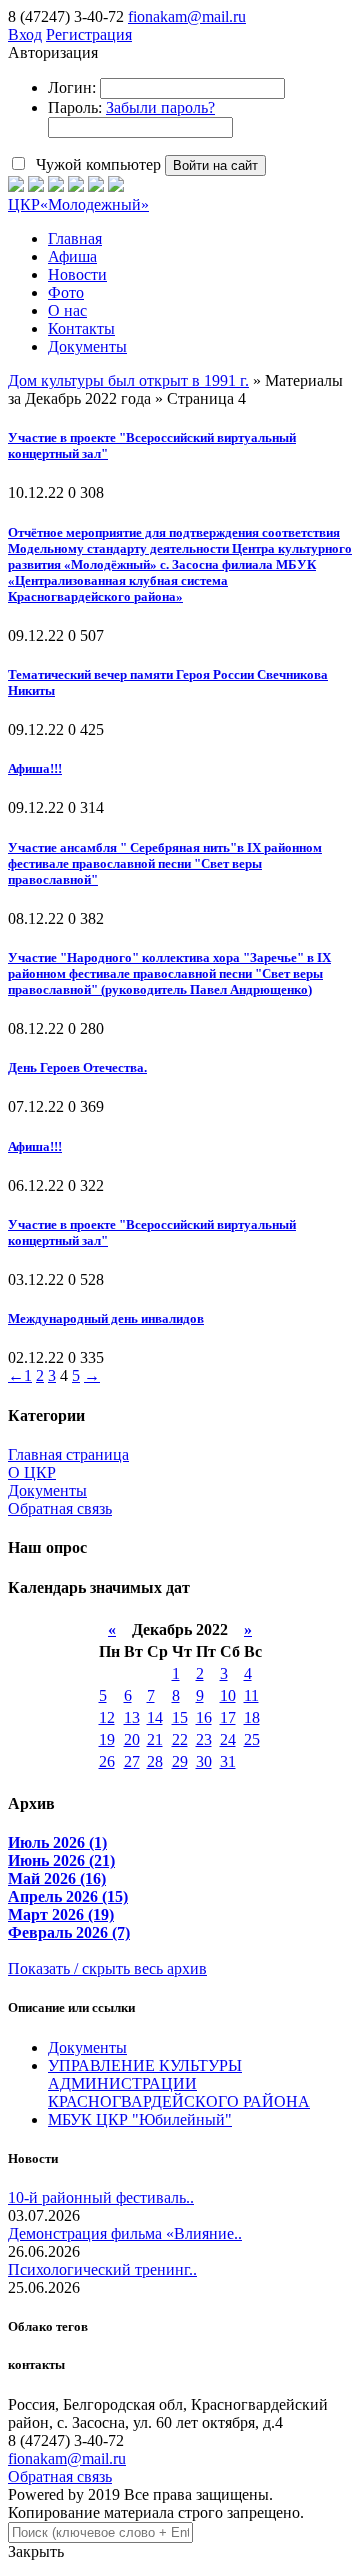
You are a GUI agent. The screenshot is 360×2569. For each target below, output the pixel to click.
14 (155, 1717)
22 (180, 1739)
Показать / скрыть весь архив (107, 1968)
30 (204, 1761)
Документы (47, 1490)
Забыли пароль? (160, 107)
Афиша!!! (35, 768)
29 (180, 1761)
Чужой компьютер (96, 164)
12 (107, 1717)
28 (155, 1761)
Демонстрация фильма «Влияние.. (125, 2233)
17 (228, 1717)
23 (204, 1739)
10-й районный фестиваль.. (101, 2197)
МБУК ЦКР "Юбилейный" (140, 2119)
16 (204, 1717)
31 (228, 1761)
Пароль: (75, 107)
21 (155, 1739)
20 (132, 1739)
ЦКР (78, 204)
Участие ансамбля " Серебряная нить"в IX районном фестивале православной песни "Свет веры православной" (165, 863)
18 (252, 1717)
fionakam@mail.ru (187, 16)
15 (180, 1717)
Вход (25, 34)
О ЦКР (32, 1472)
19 (107, 1739)
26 (107, 1761)
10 (228, 1695)
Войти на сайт (215, 165)
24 (228, 1739)
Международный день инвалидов (106, 1318)
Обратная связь (60, 1508)
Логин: (72, 87)
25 (252, 1739)
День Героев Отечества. (77, 1067)
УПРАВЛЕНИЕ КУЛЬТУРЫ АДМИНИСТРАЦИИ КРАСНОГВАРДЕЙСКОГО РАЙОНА (179, 2083)
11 (251, 1695)
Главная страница (68, 1454)
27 (132, 1761)
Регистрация (89, 34)
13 (132, 1717)
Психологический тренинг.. (102, 2269)
